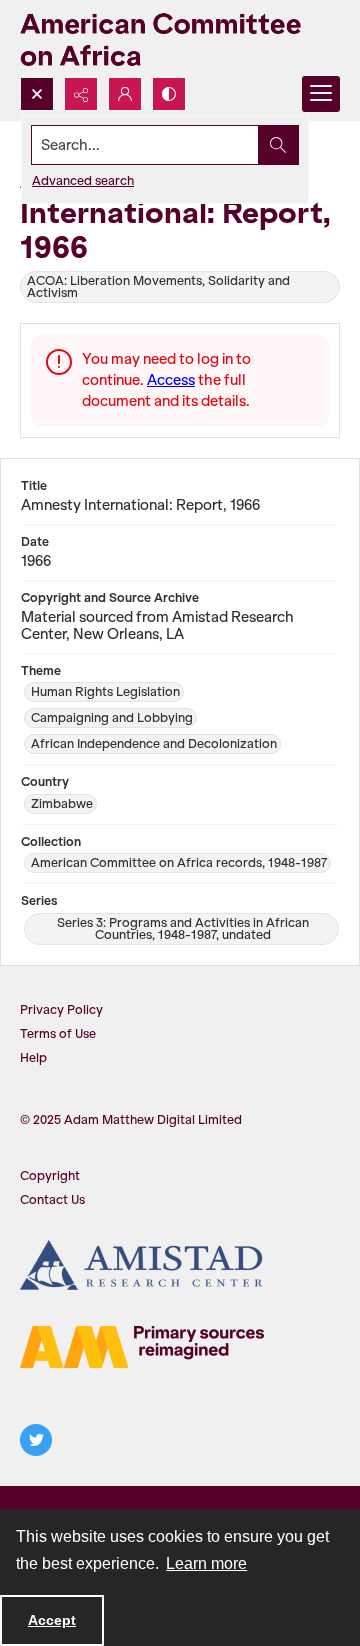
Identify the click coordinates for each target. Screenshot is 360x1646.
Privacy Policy (61, 1009)
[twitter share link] (36, 1440)
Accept (52, 1620)
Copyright (50, 1175)
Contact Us (52, 1199)
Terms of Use (58, 1033)
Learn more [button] (206, 1563)
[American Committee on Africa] (180, 38)
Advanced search (83, 180)
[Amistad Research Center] (142, 1265)
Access (171, 380)
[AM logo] (142, 1347)
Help (33, 1057)
